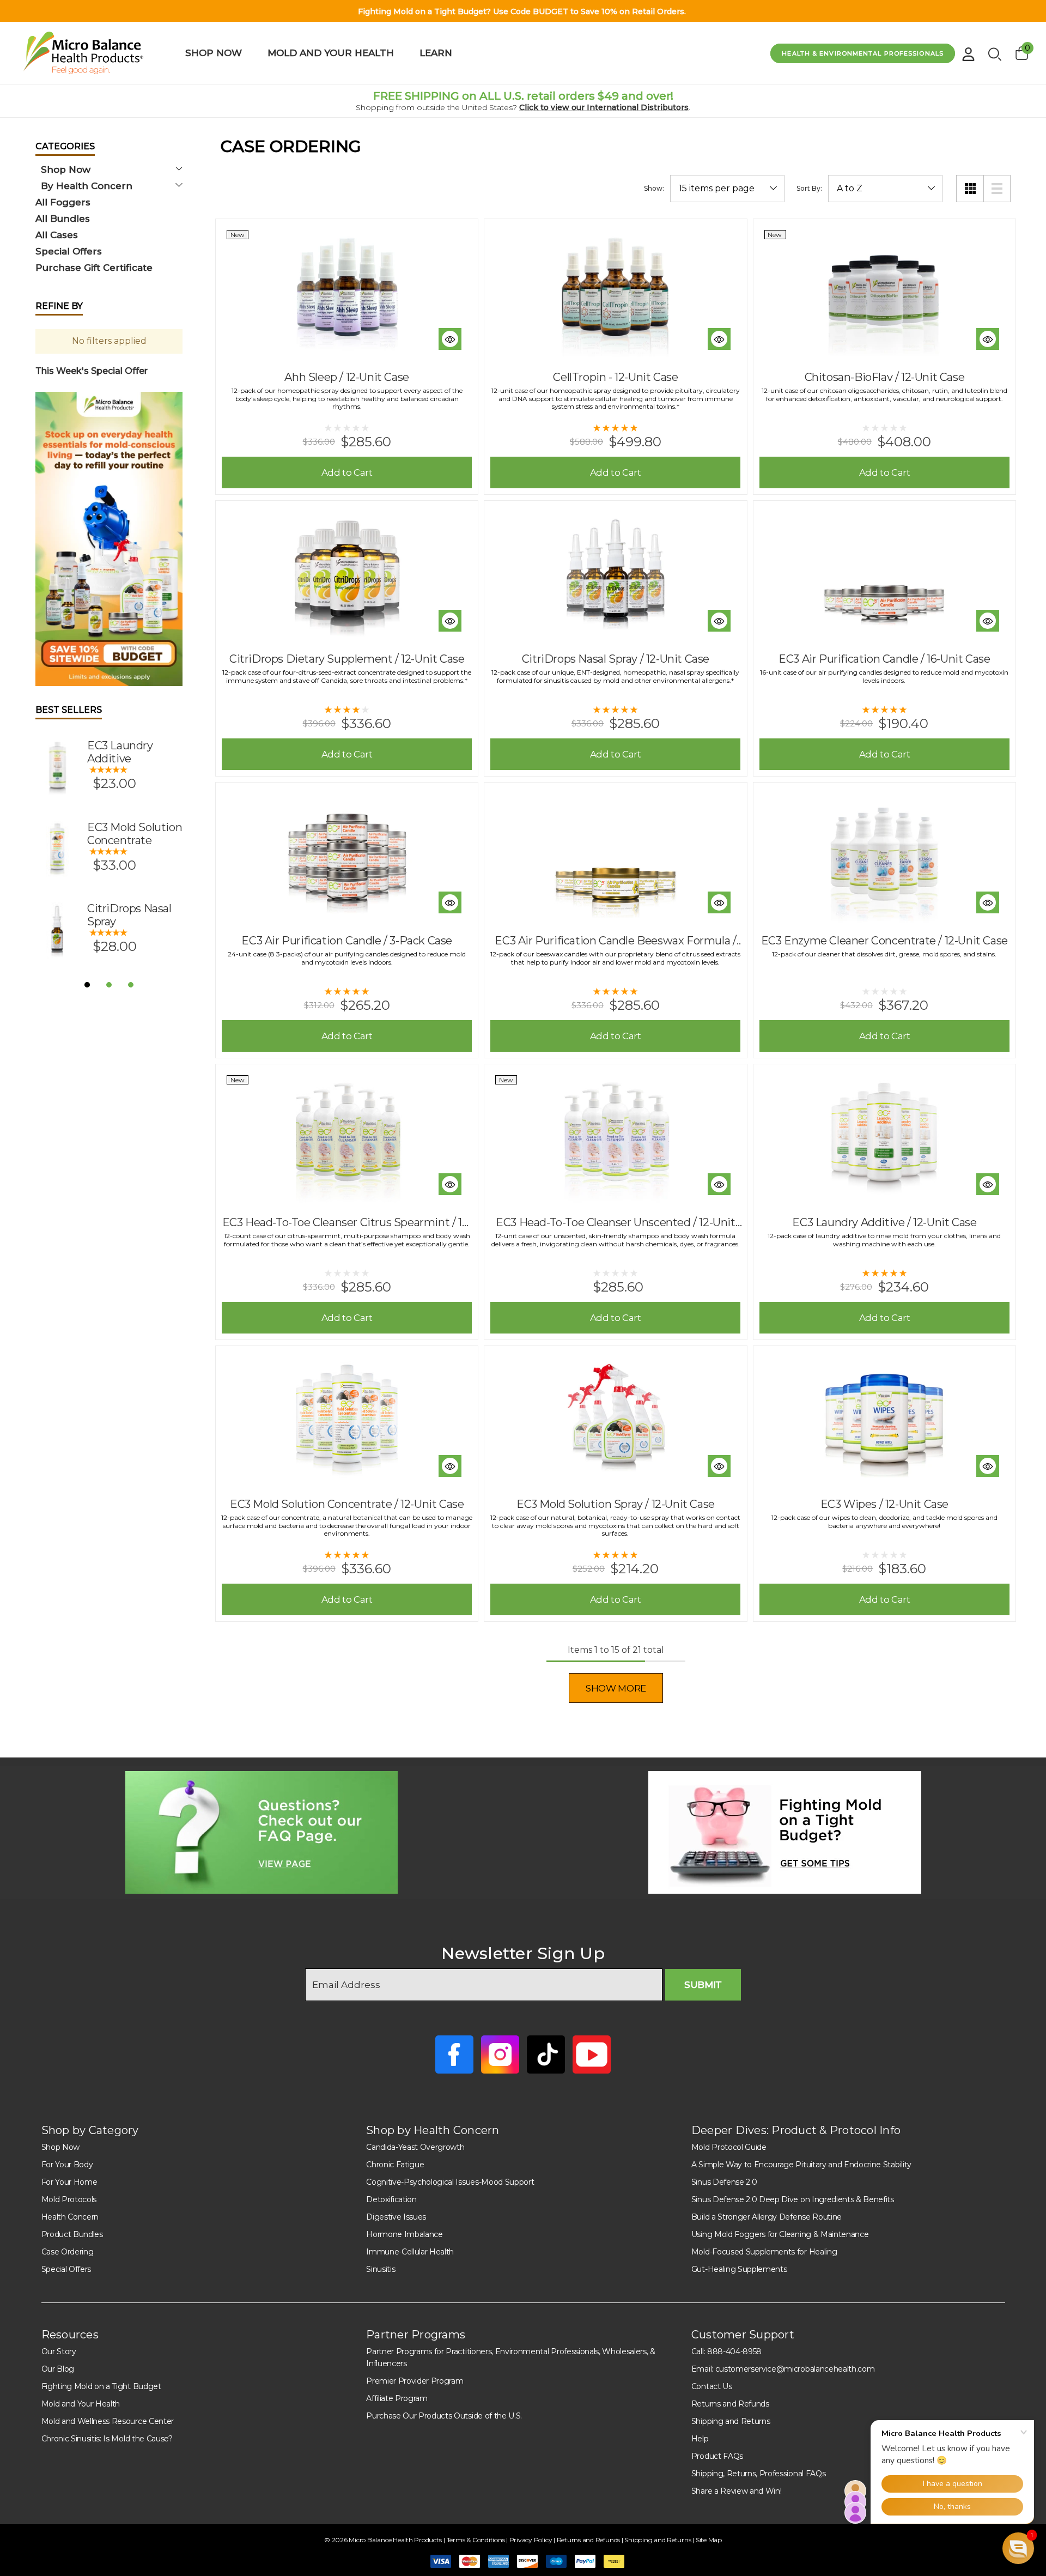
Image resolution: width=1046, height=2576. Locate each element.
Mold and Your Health (81, 2404)
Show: (654, 189)
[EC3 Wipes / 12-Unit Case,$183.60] (884, 1420)
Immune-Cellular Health (410, 2252)
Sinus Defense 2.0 (724, 2182)
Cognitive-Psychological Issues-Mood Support (450, 2182)
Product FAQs (717, 2456)
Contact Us (712, 2386)
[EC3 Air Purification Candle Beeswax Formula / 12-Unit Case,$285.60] (615, 856)
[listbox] (885, 189)
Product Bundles (72, 2234)
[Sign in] (968, 50)
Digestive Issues (396, 2217)
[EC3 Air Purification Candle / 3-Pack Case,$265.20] (347, 856)
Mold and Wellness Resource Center (108, 2421)
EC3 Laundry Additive (120, 752)
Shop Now (60, 2147)
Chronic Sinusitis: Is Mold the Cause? (107, 2439)
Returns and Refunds (730, 2404)
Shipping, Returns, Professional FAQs (758, 2474)
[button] (109, 539)
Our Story (59, 2351)
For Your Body (67, 2165)
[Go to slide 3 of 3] (131, 985)
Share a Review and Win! (737, 2491)
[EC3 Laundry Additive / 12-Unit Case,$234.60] (884, 1138)
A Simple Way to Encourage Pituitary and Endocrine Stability (801, 2165)
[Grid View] (970, 189)
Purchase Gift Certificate (94, 268)
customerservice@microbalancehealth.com (795, 2369)
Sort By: (809, 189)
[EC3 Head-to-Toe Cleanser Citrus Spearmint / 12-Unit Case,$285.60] (347, 1138)
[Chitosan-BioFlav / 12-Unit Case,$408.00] (884, 293)
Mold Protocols (69, 2199)
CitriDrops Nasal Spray (129, 915)
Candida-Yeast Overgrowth (415, 2147)
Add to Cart (347, 472)
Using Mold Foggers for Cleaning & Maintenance (780, 2234)
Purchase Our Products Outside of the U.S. (444, 2416)
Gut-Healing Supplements (739, 2269)
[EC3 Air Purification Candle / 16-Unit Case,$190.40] (884, 574)
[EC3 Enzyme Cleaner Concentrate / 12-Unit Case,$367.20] (884, 856)
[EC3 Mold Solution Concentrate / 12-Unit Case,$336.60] (347, 1420)
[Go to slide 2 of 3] (109, 985)
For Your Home (69, 2182)
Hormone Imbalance (405, 2234)
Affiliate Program (397, 2398)
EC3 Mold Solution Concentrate (135, 834)
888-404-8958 (734, 2351)
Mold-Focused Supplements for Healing (764, 2252)
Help (700, 2439)
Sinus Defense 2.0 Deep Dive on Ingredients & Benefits (793, 2199)
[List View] (997, 189)
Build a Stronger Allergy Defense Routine (767, 2217)
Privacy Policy (531, 2540)
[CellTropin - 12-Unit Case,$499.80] (615, 293)
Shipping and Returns (731, 2421)
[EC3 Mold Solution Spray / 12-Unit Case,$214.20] (615, 1420)
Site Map (709, 2540)
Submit (703, 1985)
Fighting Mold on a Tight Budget (101, 2386)
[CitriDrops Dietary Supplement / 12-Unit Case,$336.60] (347, 574)
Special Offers (66, 2269)
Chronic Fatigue (395, 2165)
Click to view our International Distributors (604, 107)
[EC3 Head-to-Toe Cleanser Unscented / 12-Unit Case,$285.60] (615, 1138)
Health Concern (70, 2217)
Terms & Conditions (476, 2540)
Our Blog (58, 2369)
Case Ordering (68, 2252)
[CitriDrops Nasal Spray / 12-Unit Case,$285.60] (615, 574)
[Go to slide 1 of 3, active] (87, 985)
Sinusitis (381, 2269)
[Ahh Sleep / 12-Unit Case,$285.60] (347, 293)
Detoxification (391, 2199)
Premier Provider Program (415, 2381)
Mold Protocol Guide (729, 2147)
